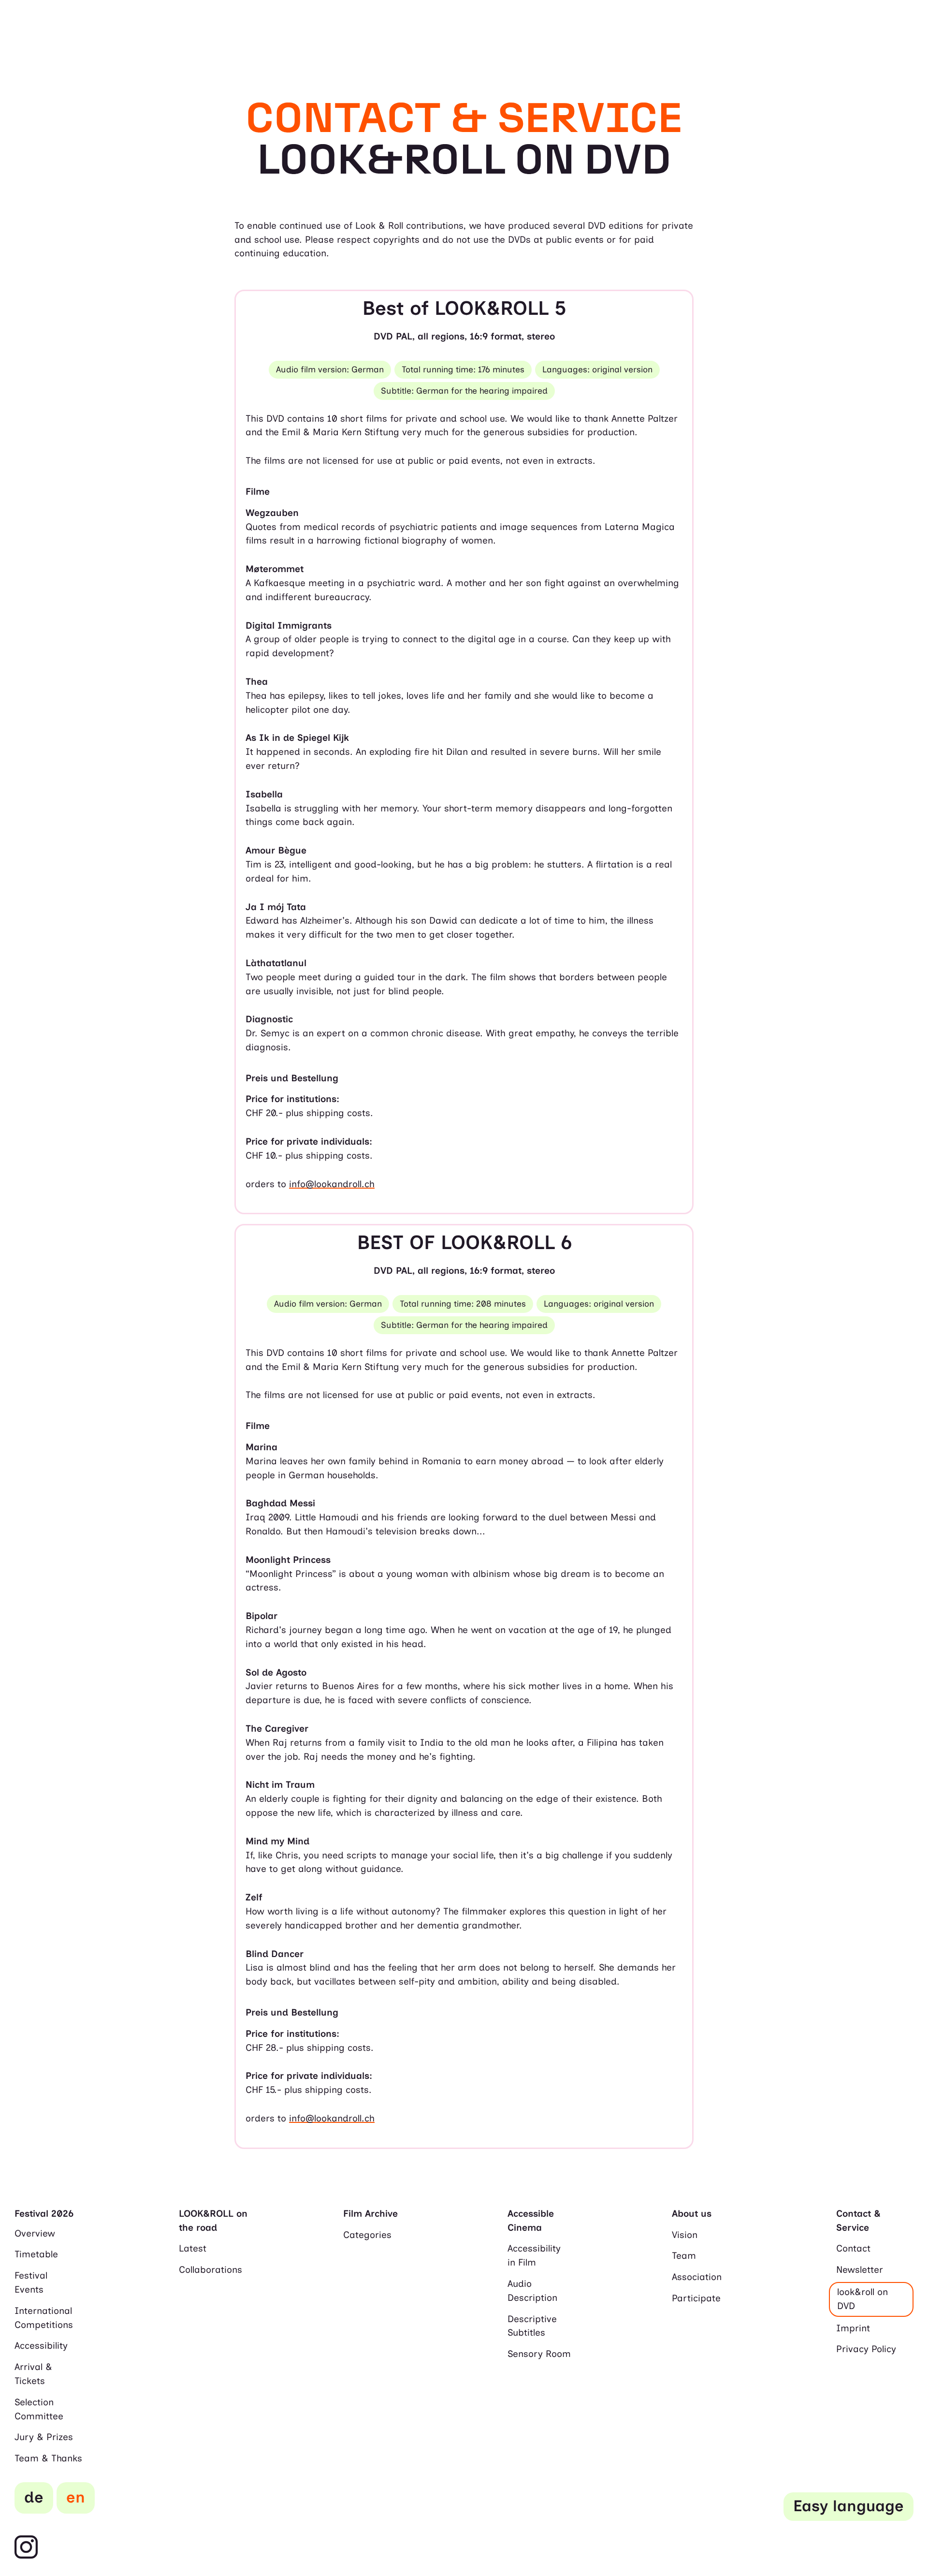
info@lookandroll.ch (332, 1184)
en (76, 2497)
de (34, 2497)
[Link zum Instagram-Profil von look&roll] (26, 2548)
